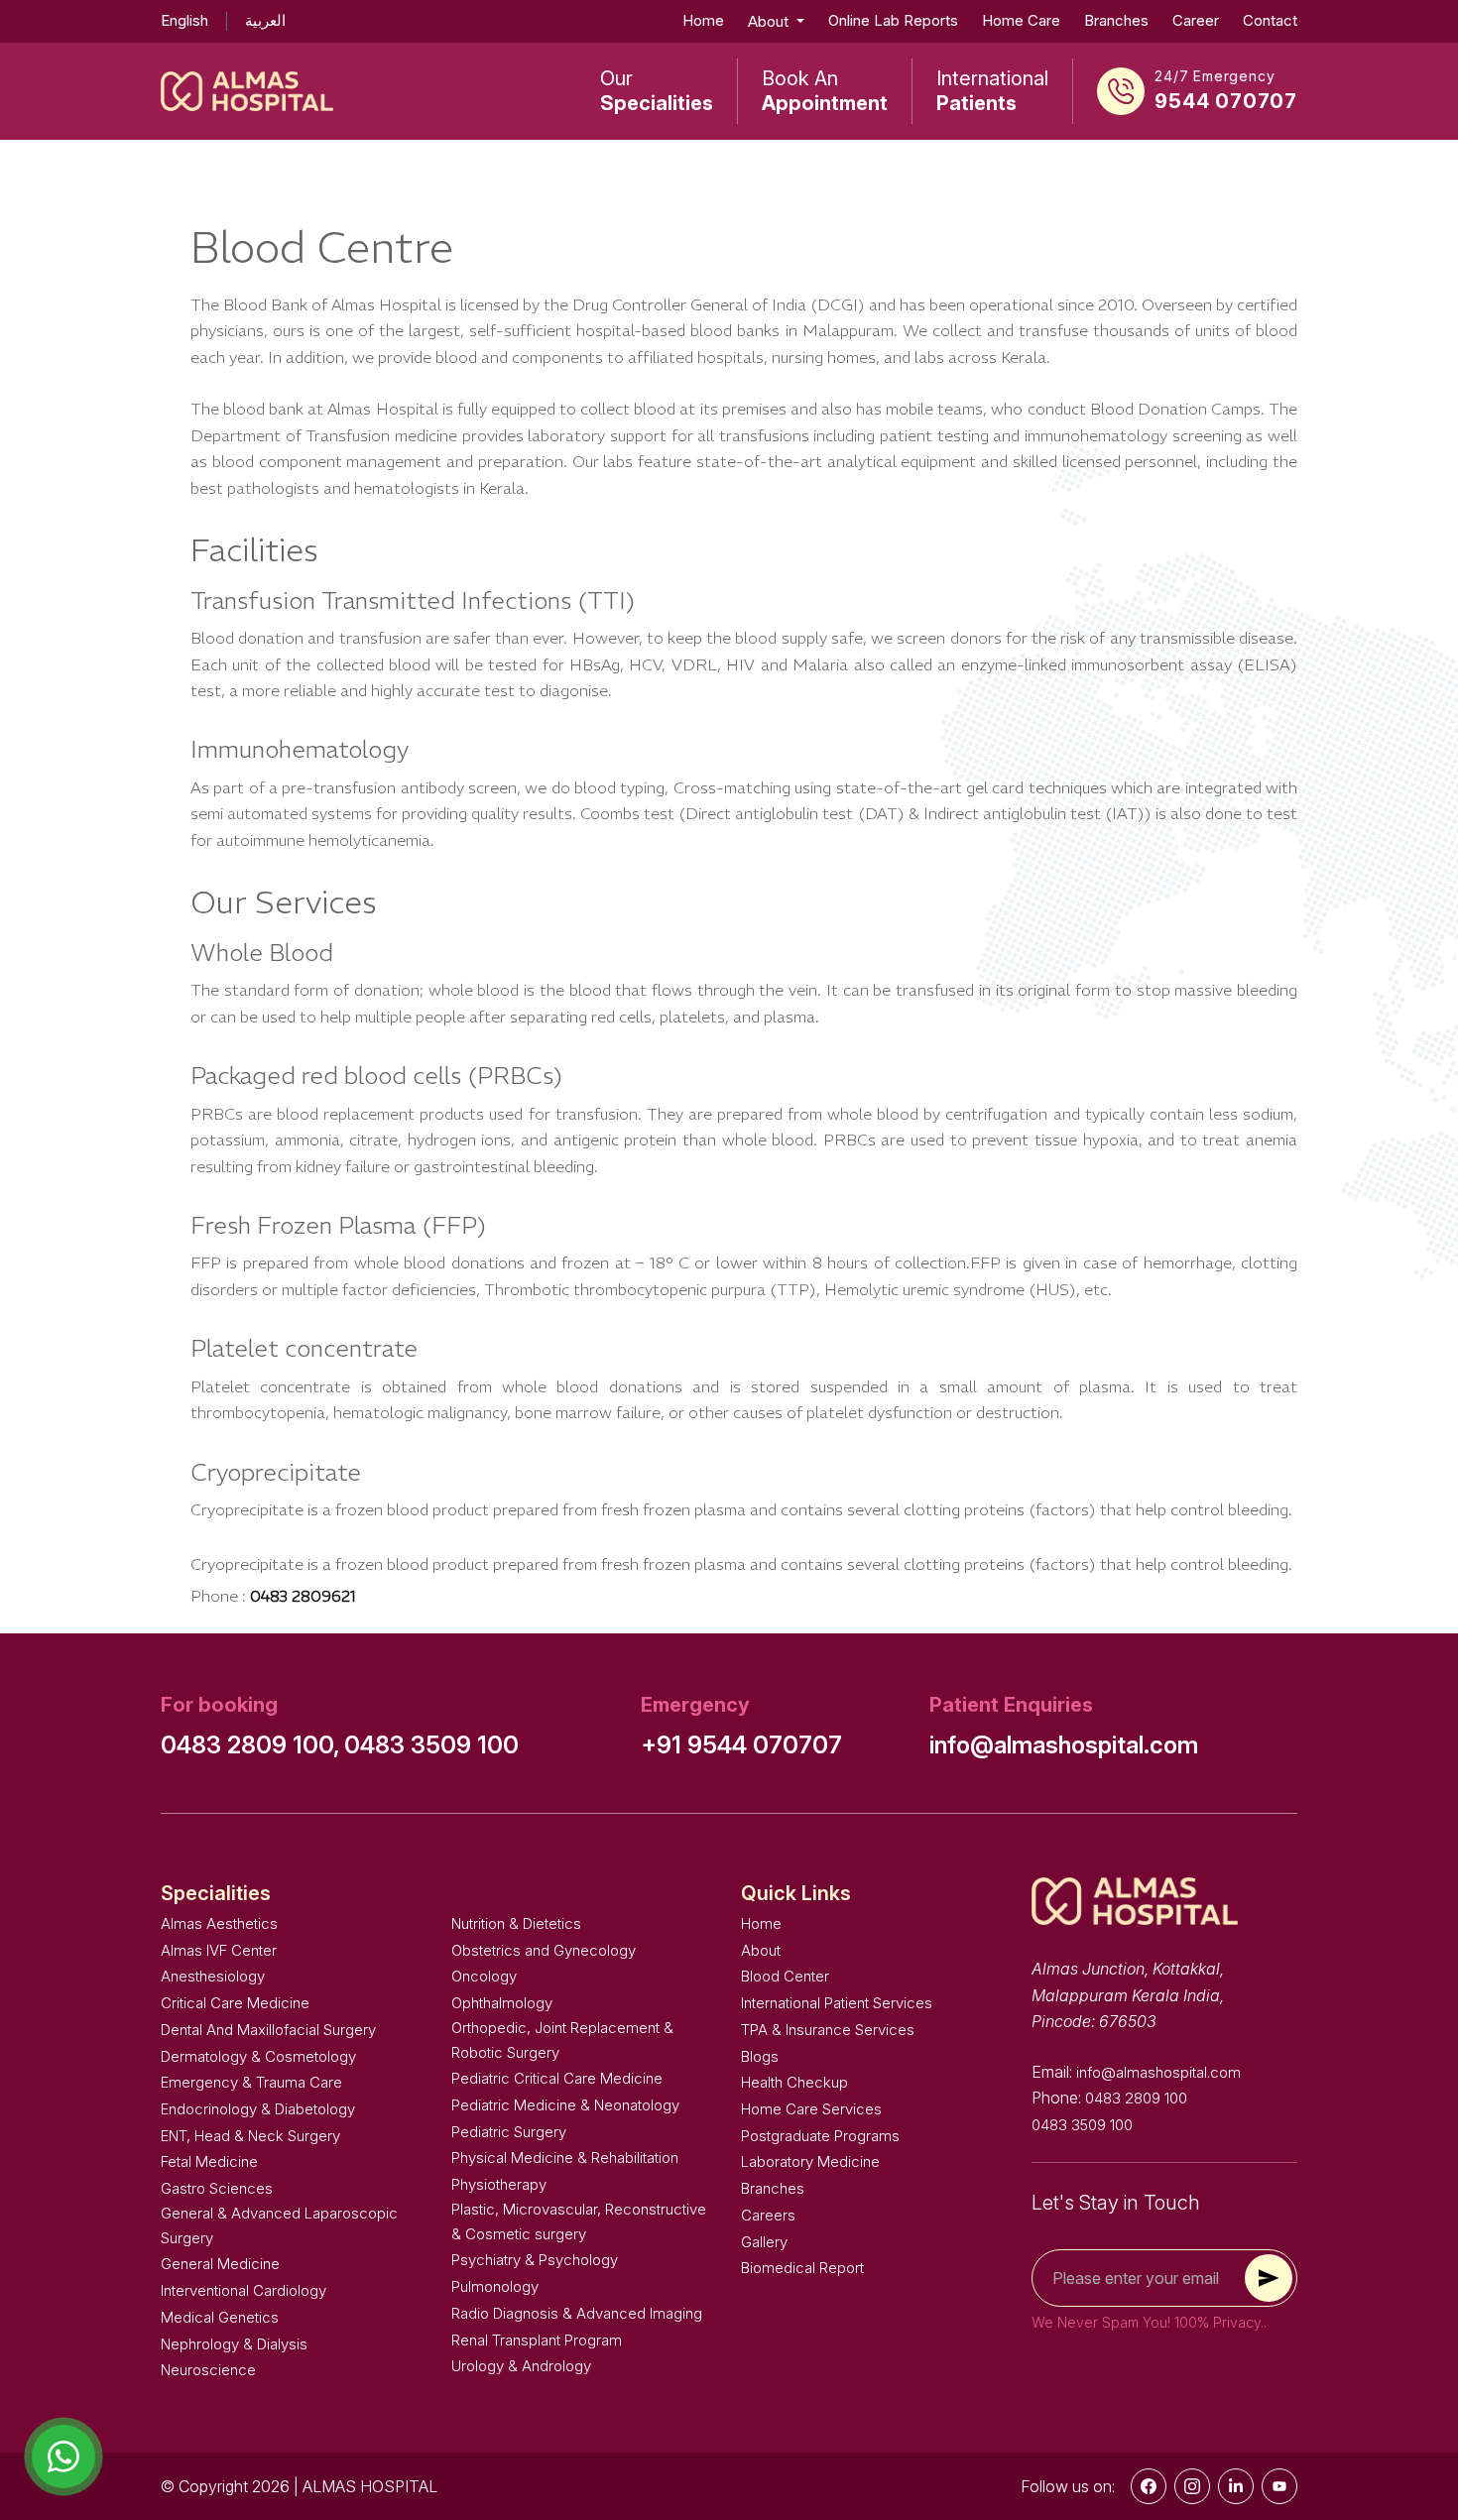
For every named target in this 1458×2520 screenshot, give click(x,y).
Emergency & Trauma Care (251, 2082)
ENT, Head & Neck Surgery (250, 2136)
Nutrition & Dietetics (516, 1923)
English (184, 20)
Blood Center (785, 1976)
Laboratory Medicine (810, 2161)
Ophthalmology (502, 2003)
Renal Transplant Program (537, 2340)
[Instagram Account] (1192, 2486)
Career (1196, 20)
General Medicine (220, 2264)
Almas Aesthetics (219, 1923)
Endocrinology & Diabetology (258, 2109)
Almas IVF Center (219, 1950)
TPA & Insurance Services (828, 2030)
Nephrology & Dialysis (234, 2344)
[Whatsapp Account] (1236, 2486)
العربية (265, 20)
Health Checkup (794, 2082)
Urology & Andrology (521, 2366)
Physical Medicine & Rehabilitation (565, 2158)
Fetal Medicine (209, 2161)
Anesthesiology (213, 1976)
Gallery (764, 2242)
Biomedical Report (802, 2268)
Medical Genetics (220, 2317)
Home (703, 20)
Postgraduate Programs (820, 2136)
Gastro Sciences (217, 2188)
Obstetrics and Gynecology (544, 1950)
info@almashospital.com (1064, 1745)
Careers (768, 2215)
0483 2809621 (303, 1596)
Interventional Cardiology (243, 2290)
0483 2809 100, (250, 1745)
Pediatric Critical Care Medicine (557, 2078)
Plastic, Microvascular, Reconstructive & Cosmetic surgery (579, 2221)
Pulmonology (495, 2286)
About (761, 1950)
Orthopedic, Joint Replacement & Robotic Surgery (562, 2040)
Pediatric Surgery (509, 2132)
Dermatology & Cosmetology (258, 2056)
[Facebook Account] (1149, 2486)
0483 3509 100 (431, 1745)
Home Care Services (811, 2109)
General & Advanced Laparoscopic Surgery (279, 2225)
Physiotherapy (499, 2184)
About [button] (770, 21)
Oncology (484, 1976)
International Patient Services (837, 2003)
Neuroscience (208, 2370)
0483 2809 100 (1136, 2098)
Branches (1116, 20)
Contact (1270, 20)
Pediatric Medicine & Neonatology (565, 2105)
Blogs (760, 2056)
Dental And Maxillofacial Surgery (268, 2030)
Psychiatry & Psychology (535, 2260)
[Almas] (247, 91)
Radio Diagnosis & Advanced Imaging (577, 2313)
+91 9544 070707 (741, 1745)
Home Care (1021, 20)
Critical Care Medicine (235, 2003)
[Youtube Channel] (1279, 2486)
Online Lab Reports (893, 20)
